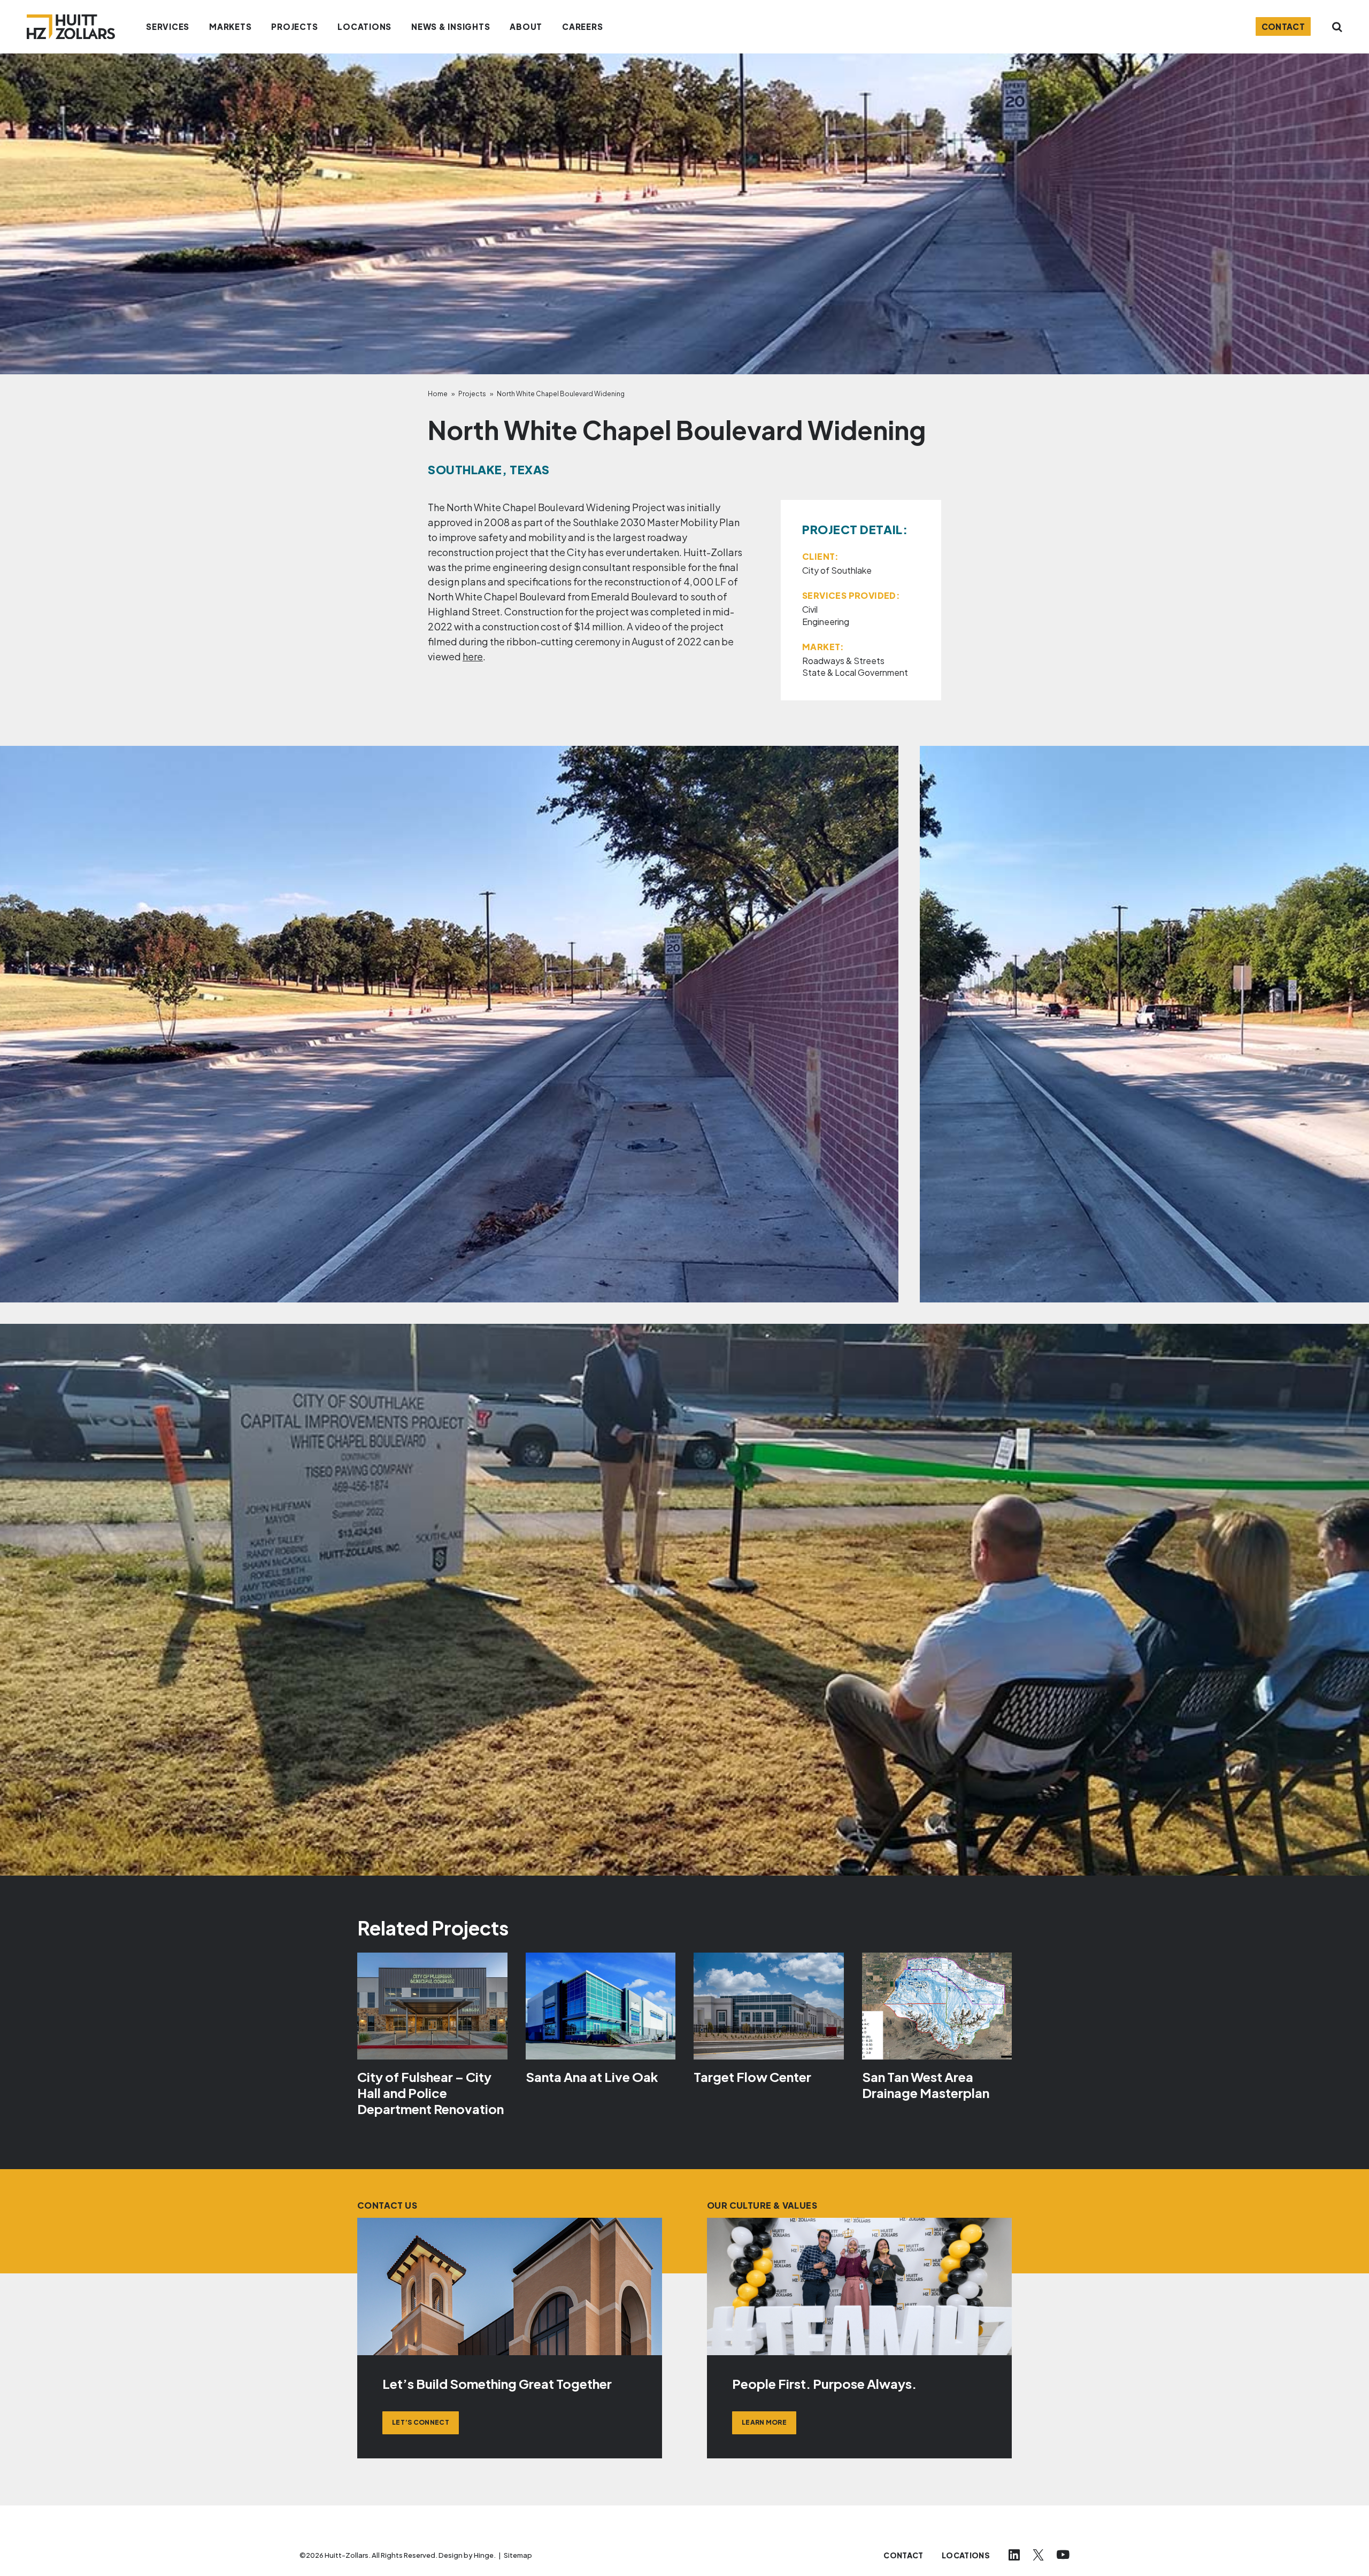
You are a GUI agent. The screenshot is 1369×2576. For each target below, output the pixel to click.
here (473, 656)
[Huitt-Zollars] (71, 27)
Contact (1283, 26)
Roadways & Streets (843, 661)
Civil (810, 609)
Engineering (826, 622)
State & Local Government (855, 672)
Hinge (484, 2555)
